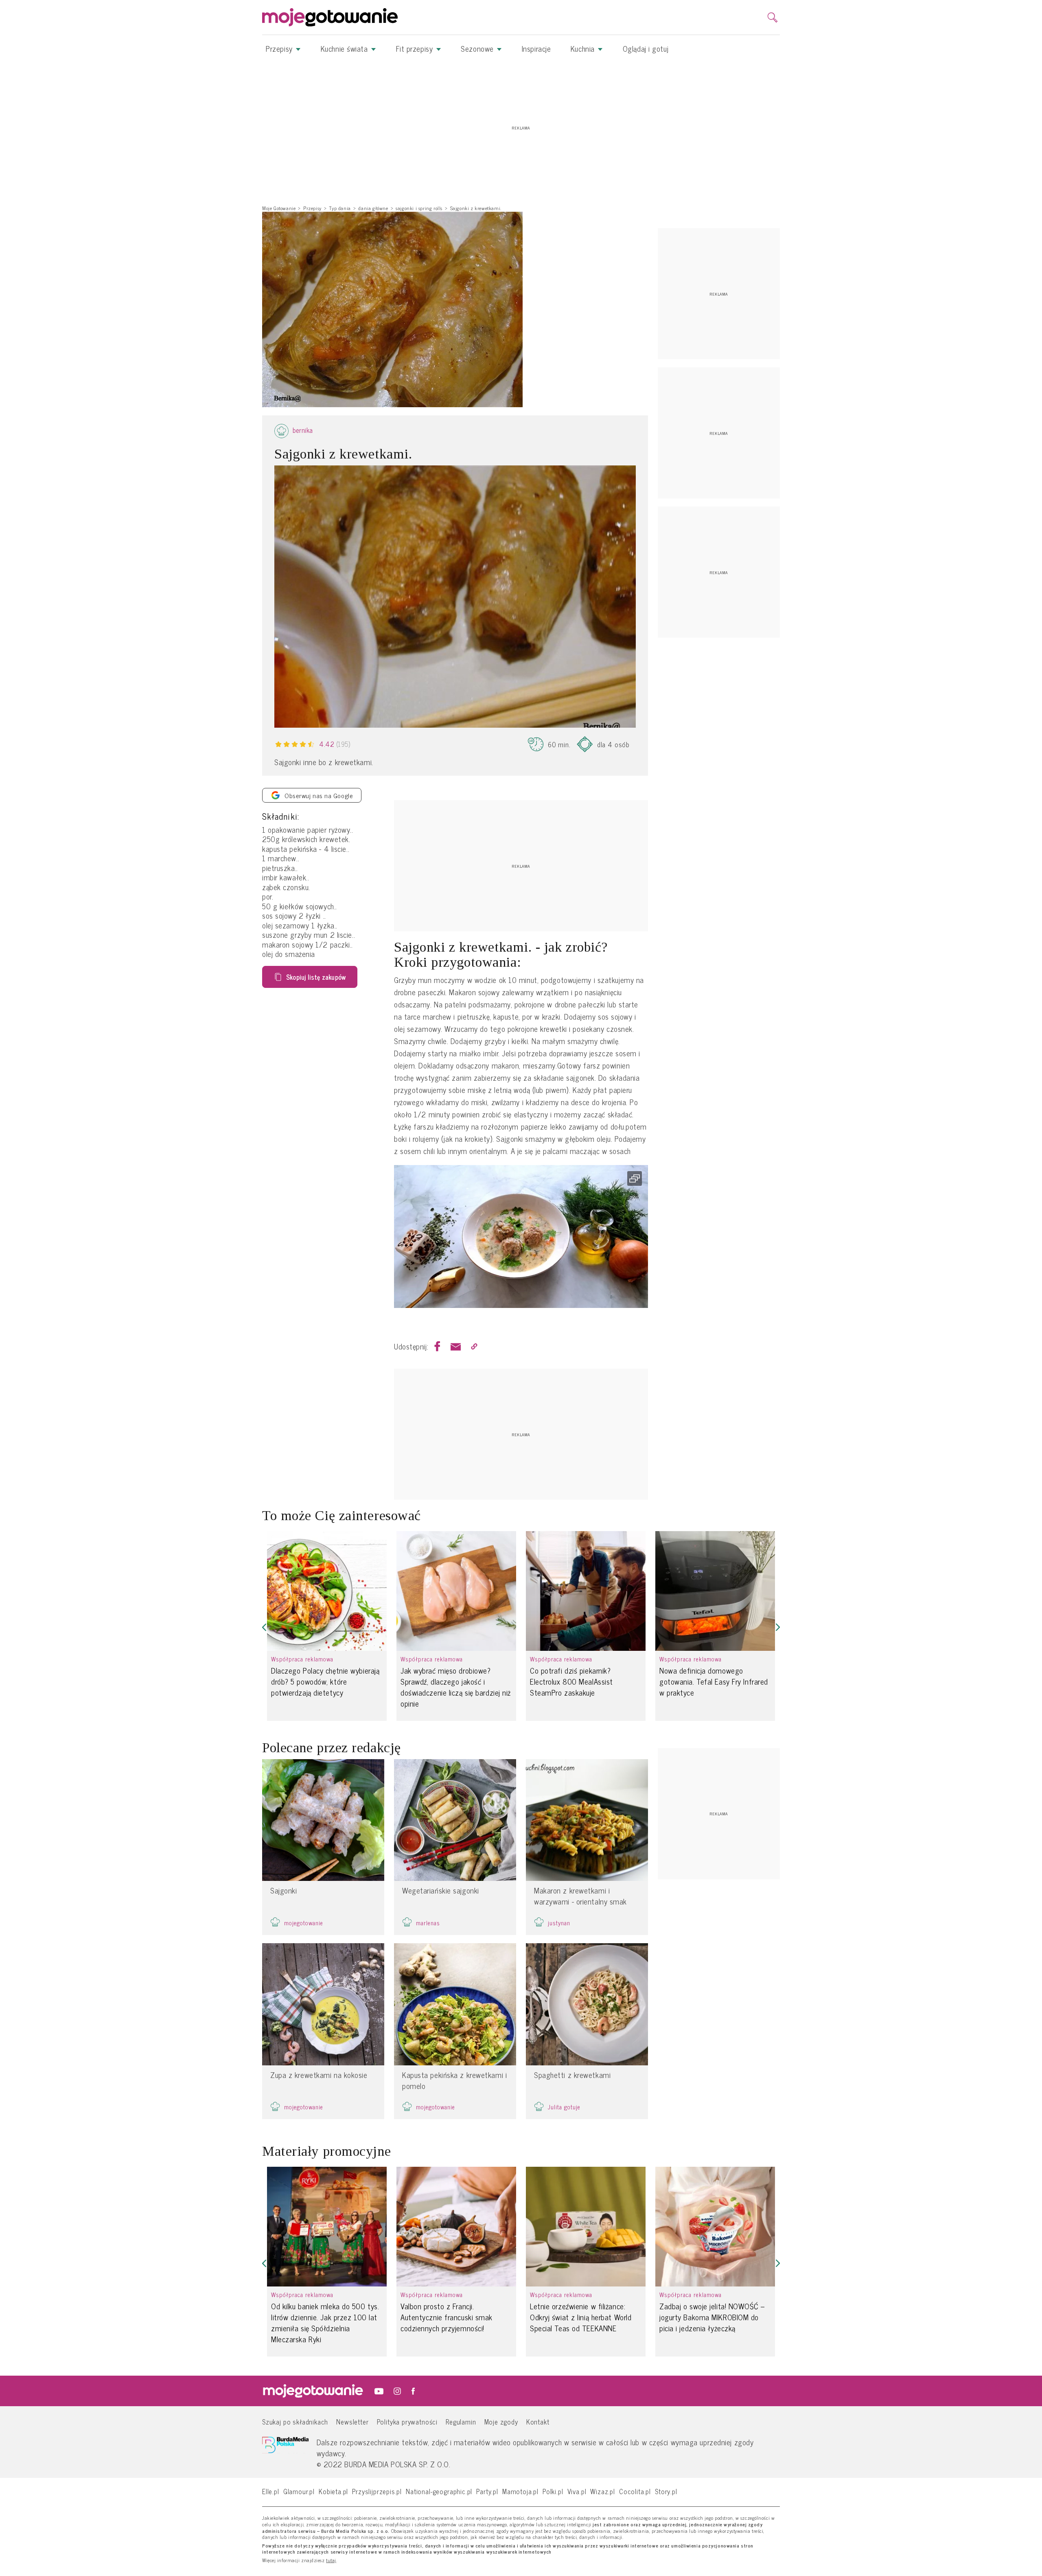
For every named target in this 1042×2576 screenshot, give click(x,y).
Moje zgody (501, 2421)
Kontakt (538, 2421)
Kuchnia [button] (584, 48)
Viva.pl (577, 2491)
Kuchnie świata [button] (345, 48)
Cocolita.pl (635, 2491)
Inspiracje (536, 48)
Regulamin (461, 2421)
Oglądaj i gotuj (646, 48)
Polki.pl (553, 2491)
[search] (773, 18)
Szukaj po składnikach (295, 2421)
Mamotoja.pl (520, 2491)
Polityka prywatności (407, 2421)
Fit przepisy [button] (416, 48)
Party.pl (487, 2491)
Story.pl (666, 2491)
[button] (264, 1627)
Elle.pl (271, 2491)
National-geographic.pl (439, 2491)
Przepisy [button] (280, 48)
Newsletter (352, 2421)
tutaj (331, 2561)
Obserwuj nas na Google (319, 795)
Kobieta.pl (333, 2491)
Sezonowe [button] (478, 48)
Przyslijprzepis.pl (377, 2491)
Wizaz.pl (603, 2491)
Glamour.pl (299, 2491)
